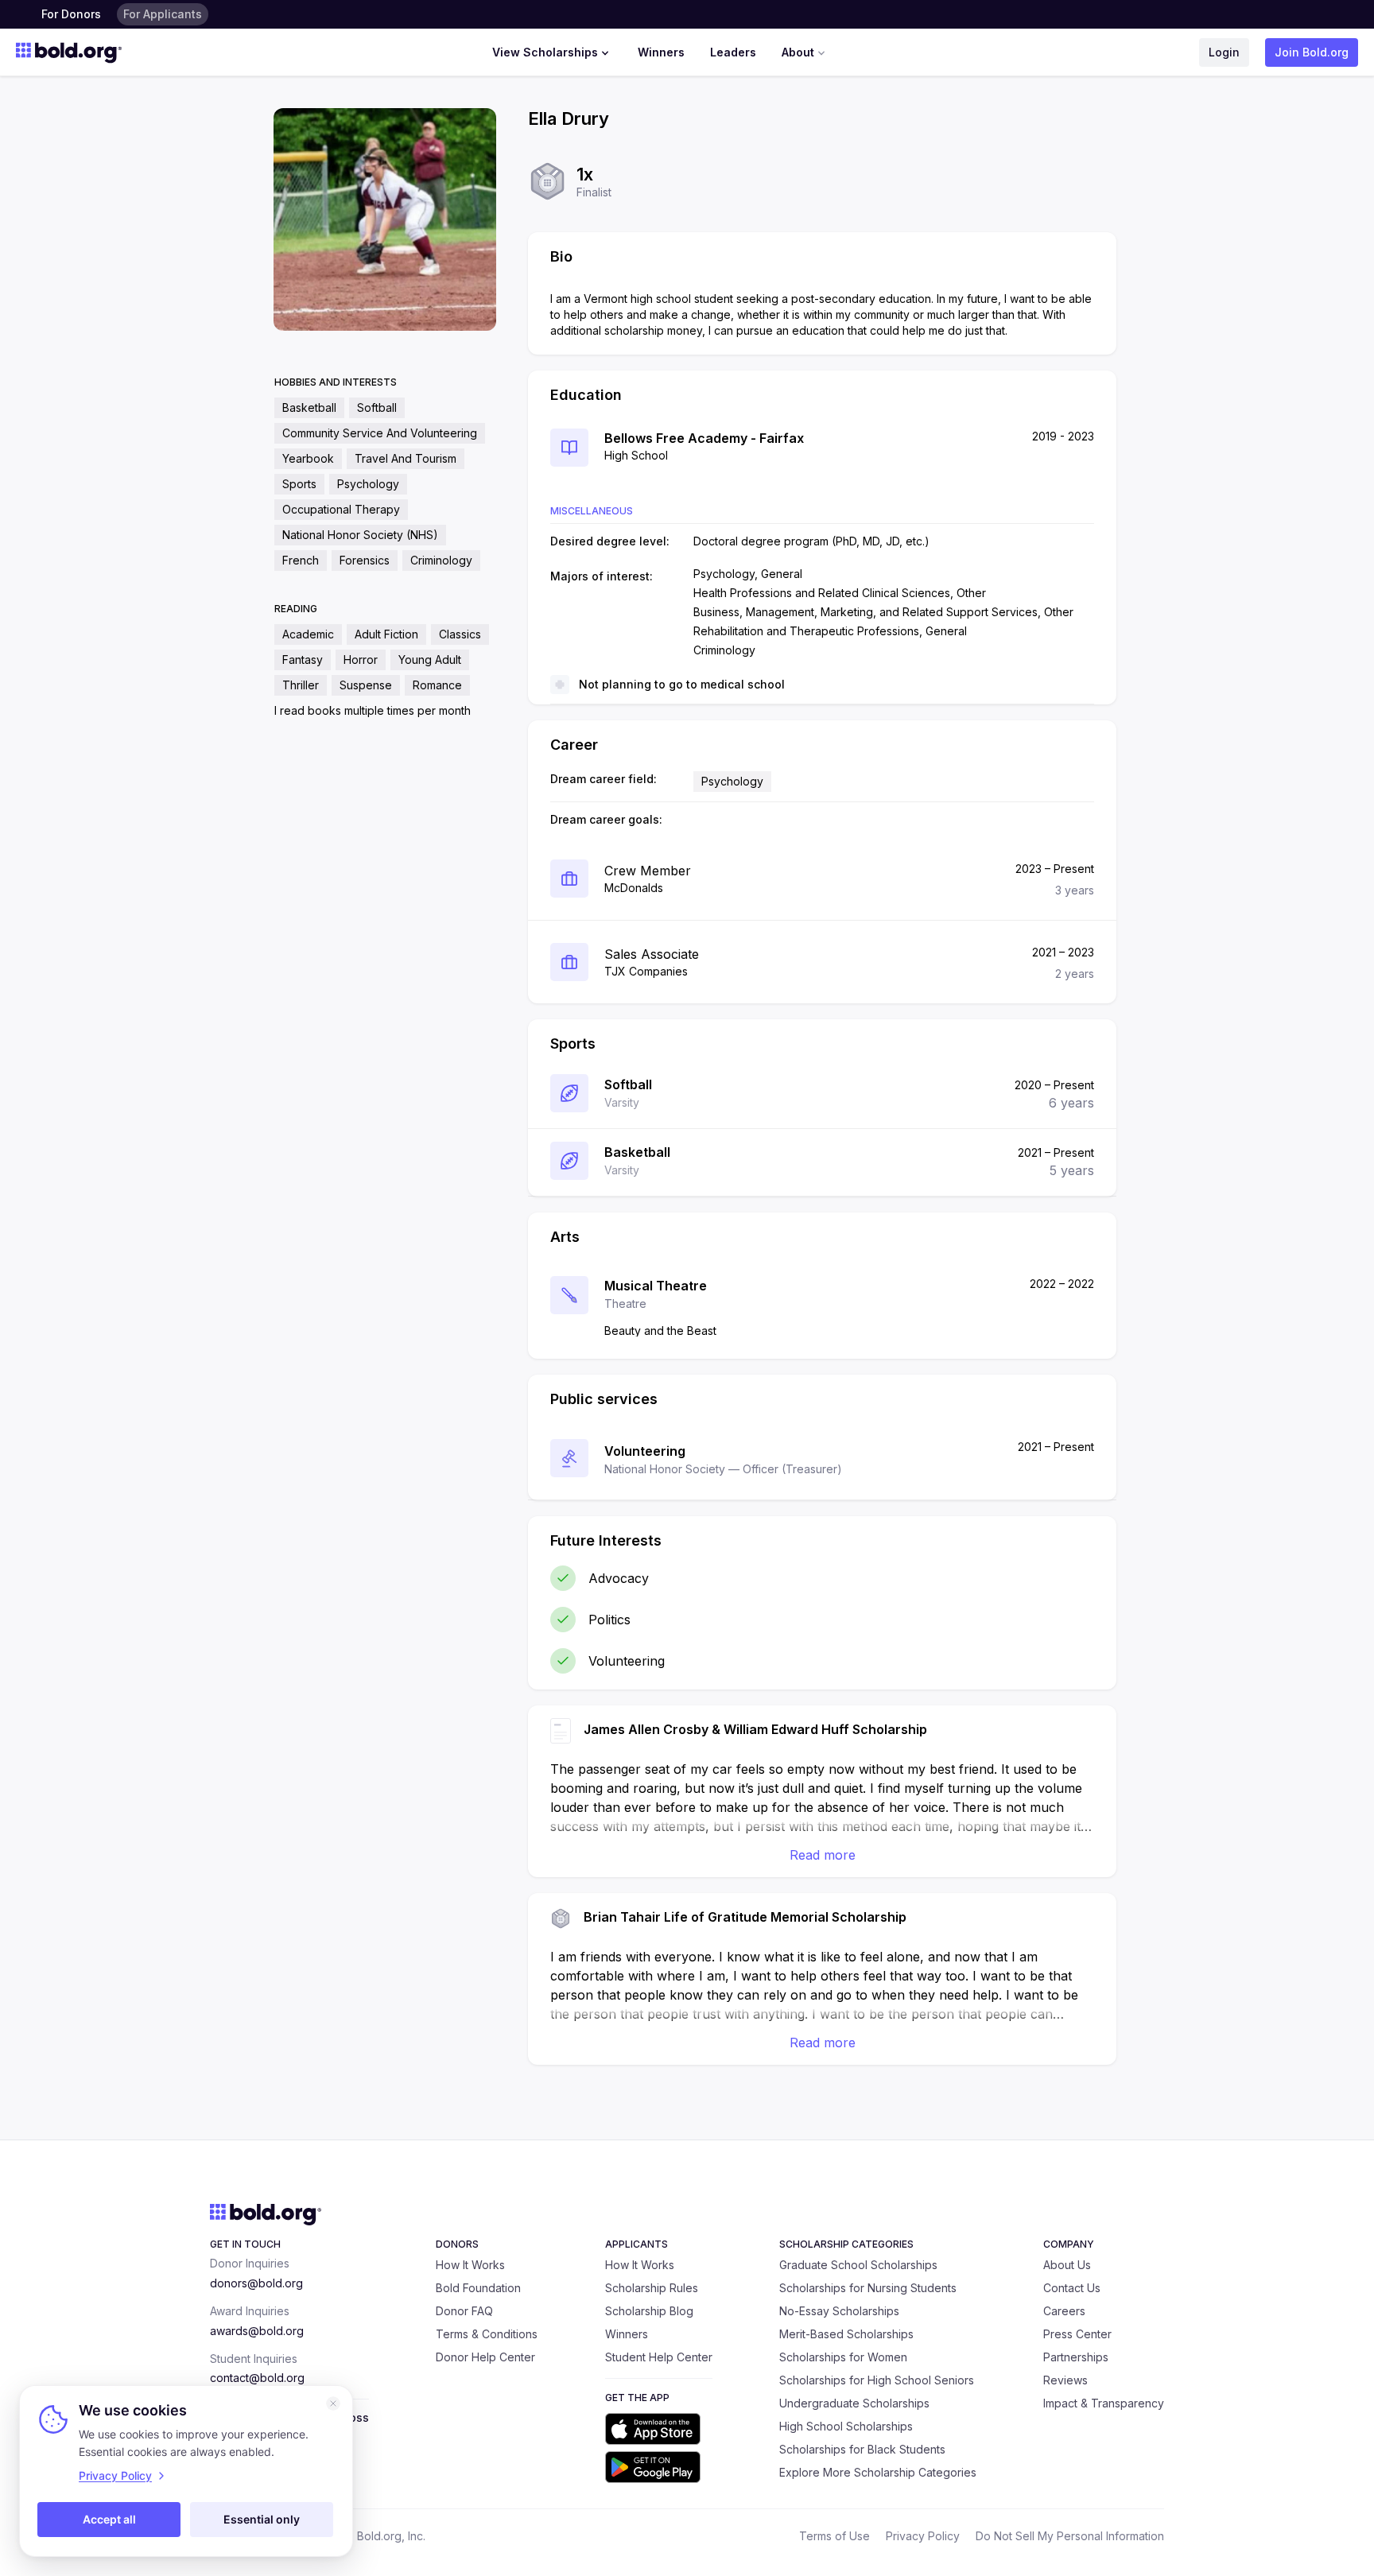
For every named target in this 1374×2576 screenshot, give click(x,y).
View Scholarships (545, 52)
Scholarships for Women (843, 2357)
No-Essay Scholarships (839, 2311)
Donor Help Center (485, 2357)
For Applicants (163, 14)
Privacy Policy (923, 2536)
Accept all (109, 2519)
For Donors (71, 14)
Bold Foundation (478, 2288)
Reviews (1065, 2380)
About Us (1067, 2265)
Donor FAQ (464, 2311)
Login (1224, 52)
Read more (823, 1855)
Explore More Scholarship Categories (878, 2472)
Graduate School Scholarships (858, 2265)
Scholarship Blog (649, 2311)
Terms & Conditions (487, 2334)
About (798, 52)
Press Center (1077, 2334)
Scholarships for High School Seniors (877, 2380)
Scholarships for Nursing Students (868, 2288)
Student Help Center (659, 2357)
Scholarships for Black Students (862, 2449)
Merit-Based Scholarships (846, 2334)
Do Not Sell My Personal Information (1070, 2536)
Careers (1064, 2311)
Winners (661, 52)
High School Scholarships (846, 2426)
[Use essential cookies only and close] (333, 2403)
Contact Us (1072, 2288)
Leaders (733, 52)
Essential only (262, 2519)
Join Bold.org (1312, 52)
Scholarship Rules (652, 2288)
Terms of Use (834, 2536)
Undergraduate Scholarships (854, 2403)
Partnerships (1076, 2357)
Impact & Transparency (1104, 2403)
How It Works (470, 2265)
